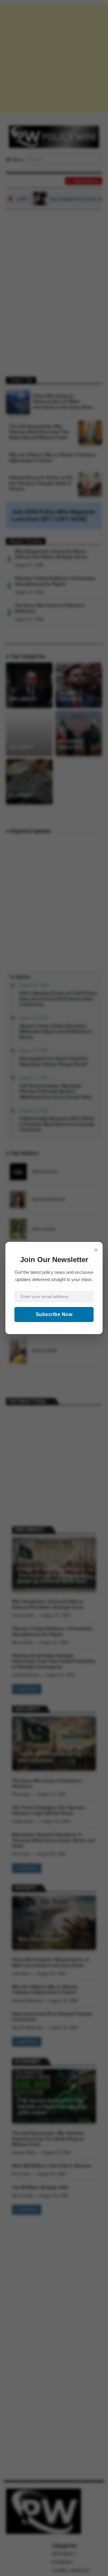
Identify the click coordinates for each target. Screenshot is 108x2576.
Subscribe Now (54, 1314)
